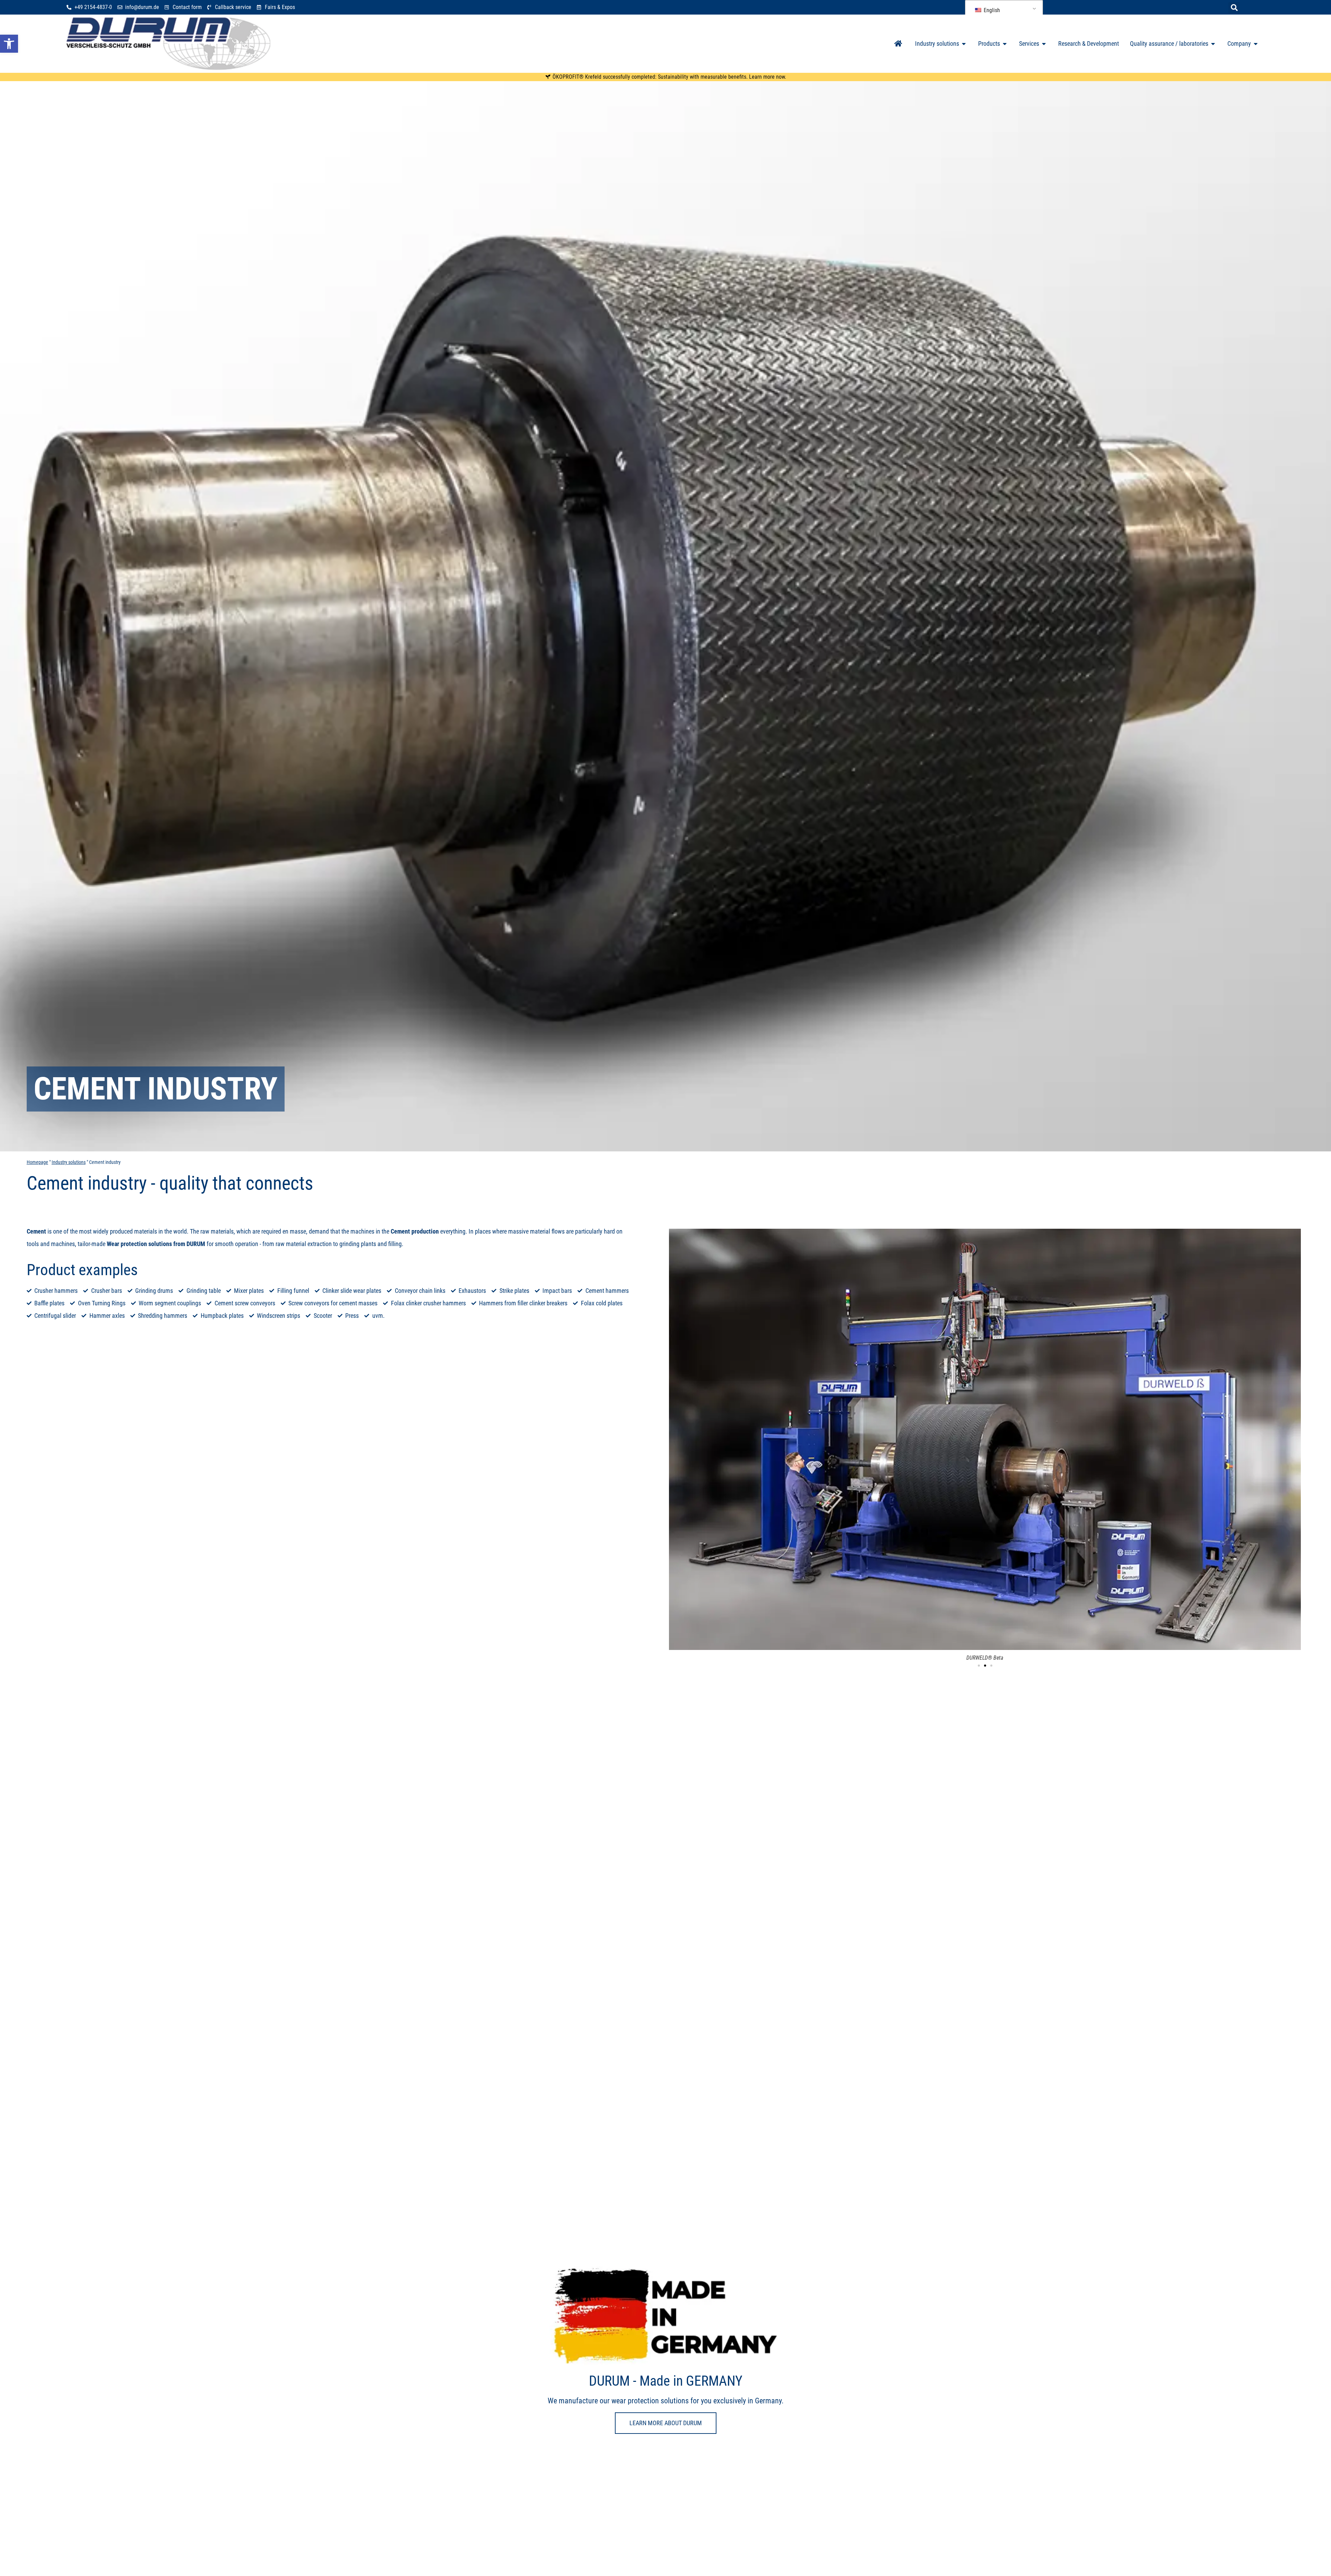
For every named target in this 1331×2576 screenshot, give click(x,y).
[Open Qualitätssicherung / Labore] (1213, 44)
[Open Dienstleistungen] (1044, 44)
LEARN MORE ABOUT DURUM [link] (666, 2423)
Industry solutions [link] (69, 1162)
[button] (1234, 8)
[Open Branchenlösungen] (964, 44)
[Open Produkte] (1005, 44)
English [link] (991, 10)
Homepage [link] (37, 1162)
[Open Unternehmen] (1256, 44)
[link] (9, 44)
